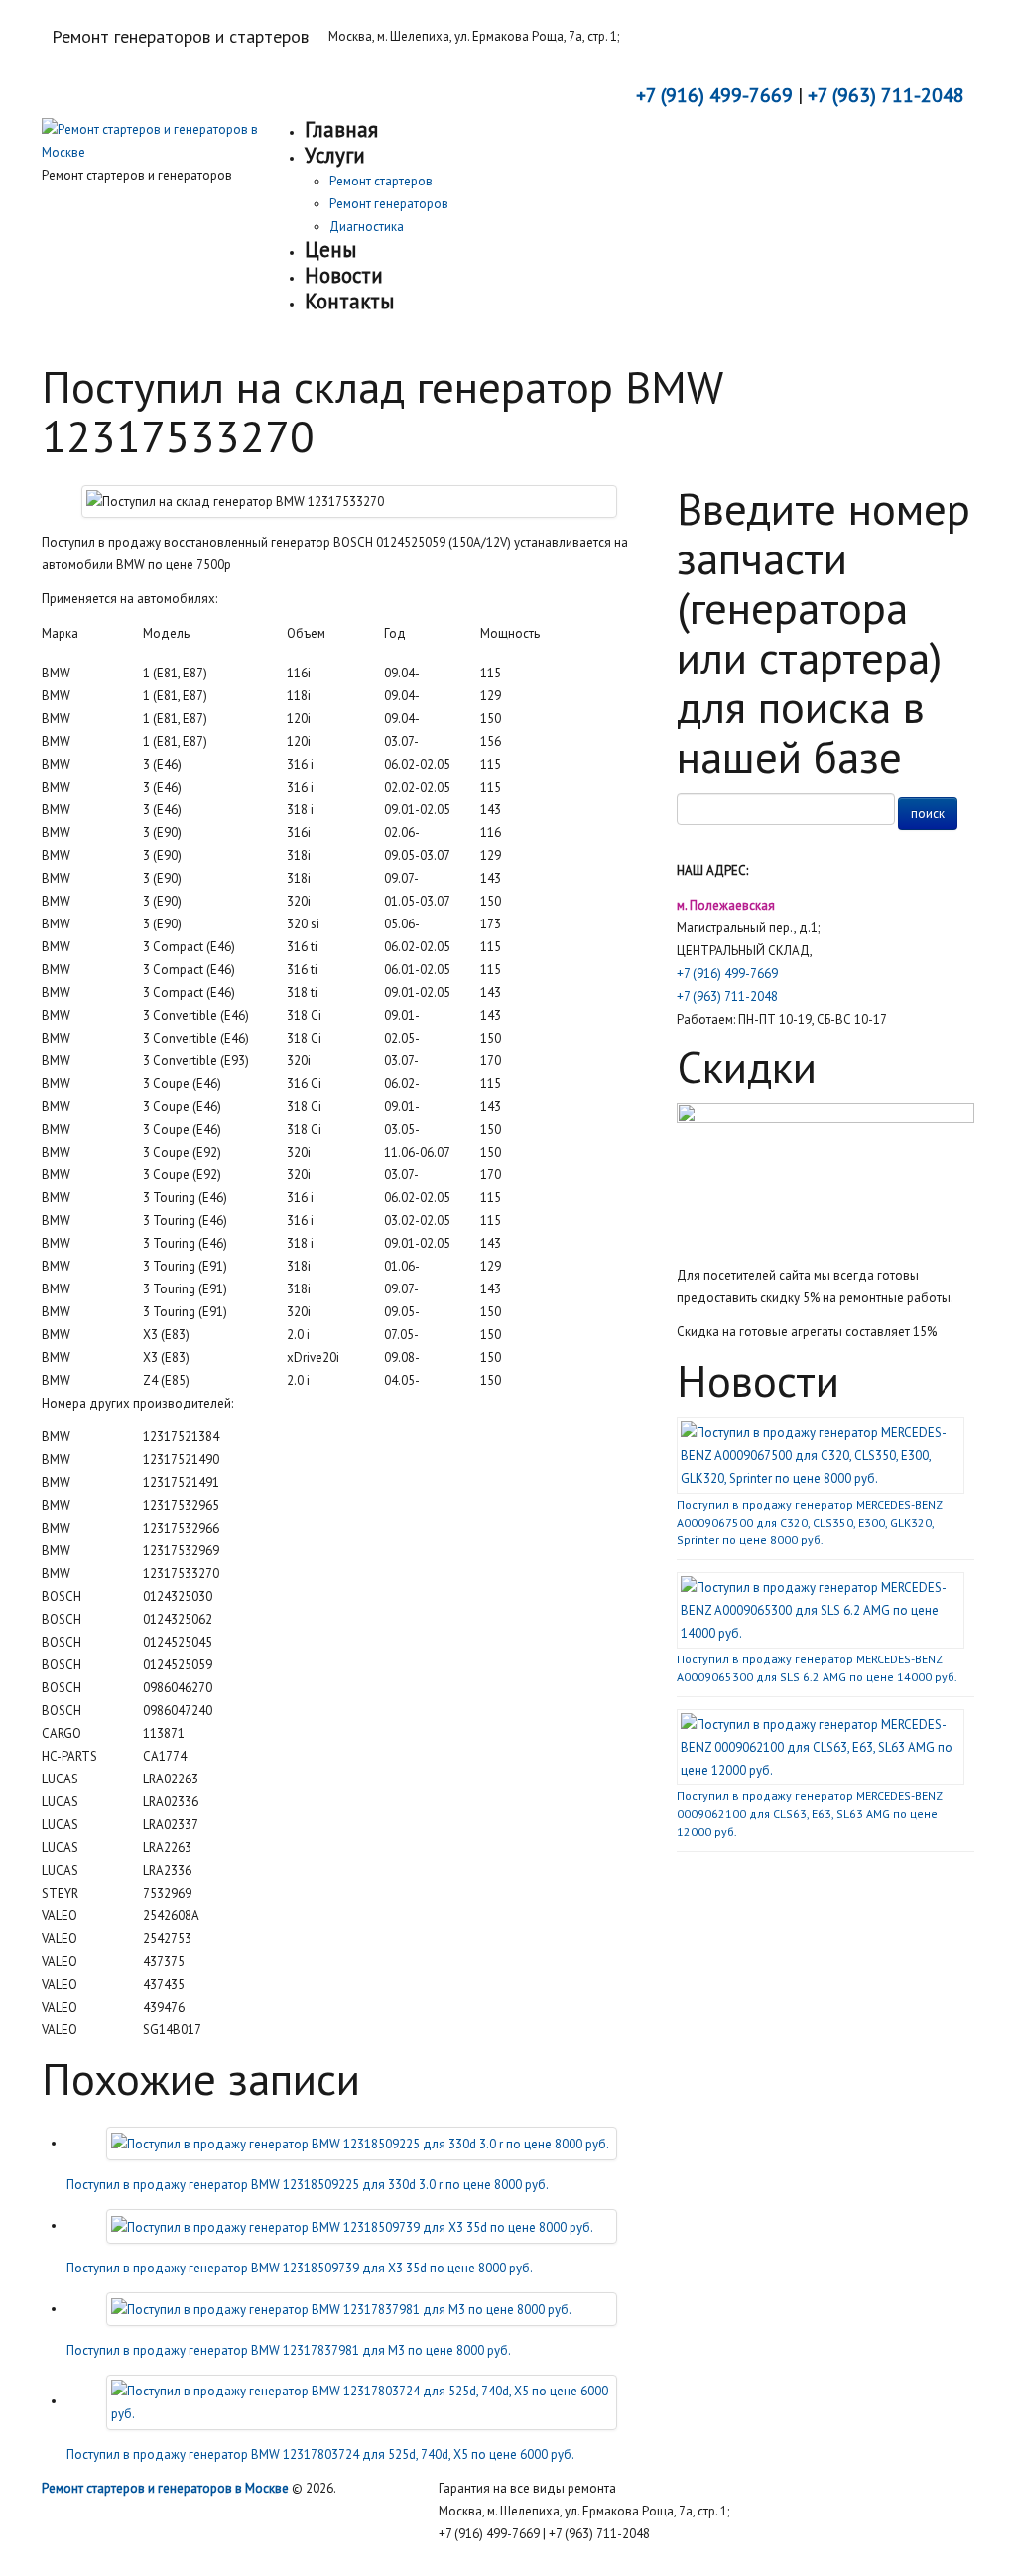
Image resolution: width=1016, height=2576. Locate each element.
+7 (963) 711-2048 (727, 996)
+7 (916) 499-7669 (727, 974)
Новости (344, 275)
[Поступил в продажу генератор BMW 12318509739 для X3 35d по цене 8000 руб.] (352, 2225)
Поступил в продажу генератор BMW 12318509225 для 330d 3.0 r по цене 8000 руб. (308, 2185)
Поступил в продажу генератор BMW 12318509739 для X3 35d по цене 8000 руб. (300, 2268)
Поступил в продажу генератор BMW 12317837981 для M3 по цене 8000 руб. (289, 2350)
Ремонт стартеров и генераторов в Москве (165, 2488)
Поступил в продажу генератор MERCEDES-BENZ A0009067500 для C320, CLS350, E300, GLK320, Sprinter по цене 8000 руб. (809, 1522)
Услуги (335, 155)
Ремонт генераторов (389, 204)
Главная (341, 129)
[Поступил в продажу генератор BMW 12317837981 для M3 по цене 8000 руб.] (341, 2309)
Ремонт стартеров (381, 181)
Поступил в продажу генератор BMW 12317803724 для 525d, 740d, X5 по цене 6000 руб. (320, 2454)
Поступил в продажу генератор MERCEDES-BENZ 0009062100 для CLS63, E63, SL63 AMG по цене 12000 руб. (809, 1814)
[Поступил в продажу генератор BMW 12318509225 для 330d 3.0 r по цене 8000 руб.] (360, 2143)
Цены (330, 249)
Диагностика (367, 227)
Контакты (349, 301)
